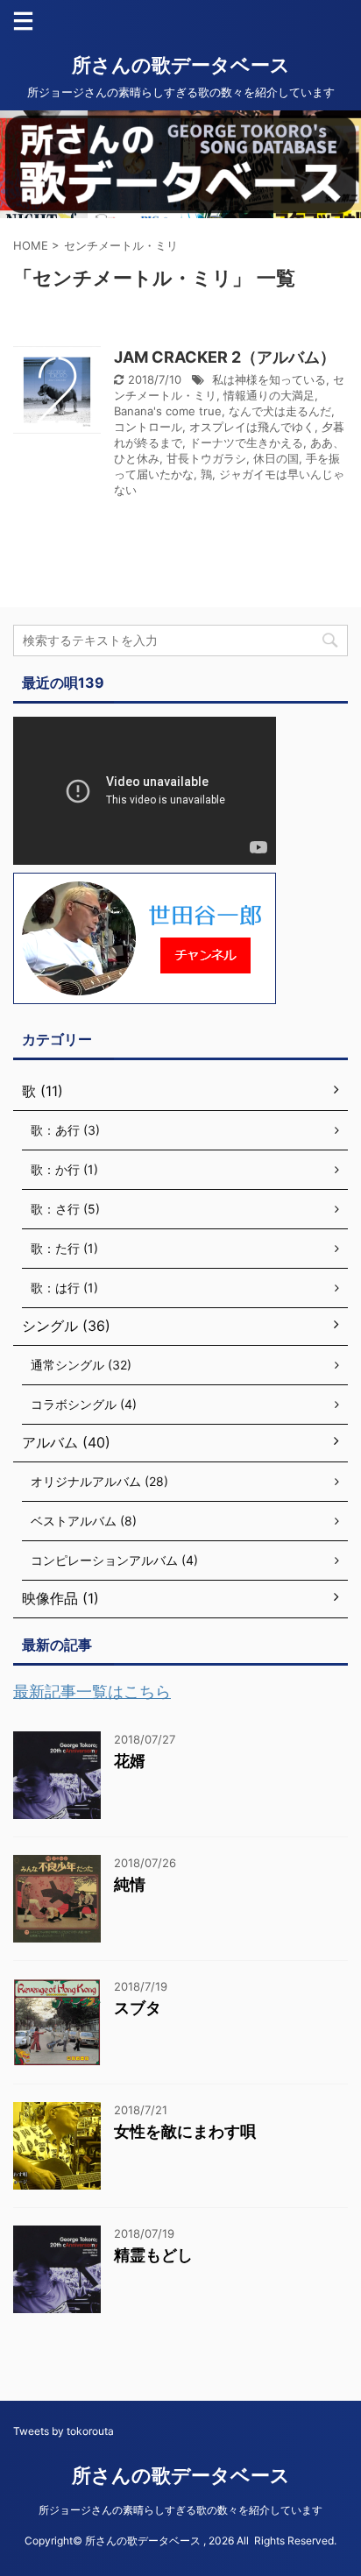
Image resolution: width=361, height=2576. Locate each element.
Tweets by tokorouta (64, 2431)
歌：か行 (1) (64, 1169)
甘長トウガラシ (206, 458)
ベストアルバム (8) (84, 1521)
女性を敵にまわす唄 (185, 2131)
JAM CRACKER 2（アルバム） (225, 357)
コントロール (148, 427)
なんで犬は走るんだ (280, 411)
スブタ (138, 2008)
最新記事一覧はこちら (92, 1691)
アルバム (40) (66, 1442)
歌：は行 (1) (64, 1288)
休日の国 (276, 458)
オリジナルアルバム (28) (99, 1481)
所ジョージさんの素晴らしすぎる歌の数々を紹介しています (180, 2510)
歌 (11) (42, 1091)
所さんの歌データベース (181, 65)
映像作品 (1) (60, 1598)
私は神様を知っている (269, 379)
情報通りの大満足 (269, 395)
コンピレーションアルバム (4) (114, 1560)
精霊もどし (153, 2255)
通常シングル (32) (81, 1365)
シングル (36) (66, 1326)
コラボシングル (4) (84, 1404)
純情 (130, 1884)
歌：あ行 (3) (65, 1130)
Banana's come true (168, 411)
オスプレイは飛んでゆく (252, 427)
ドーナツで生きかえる (246, 442)
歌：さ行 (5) (65, 1209)
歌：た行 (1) (64, 1248)
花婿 (130, 1761)
